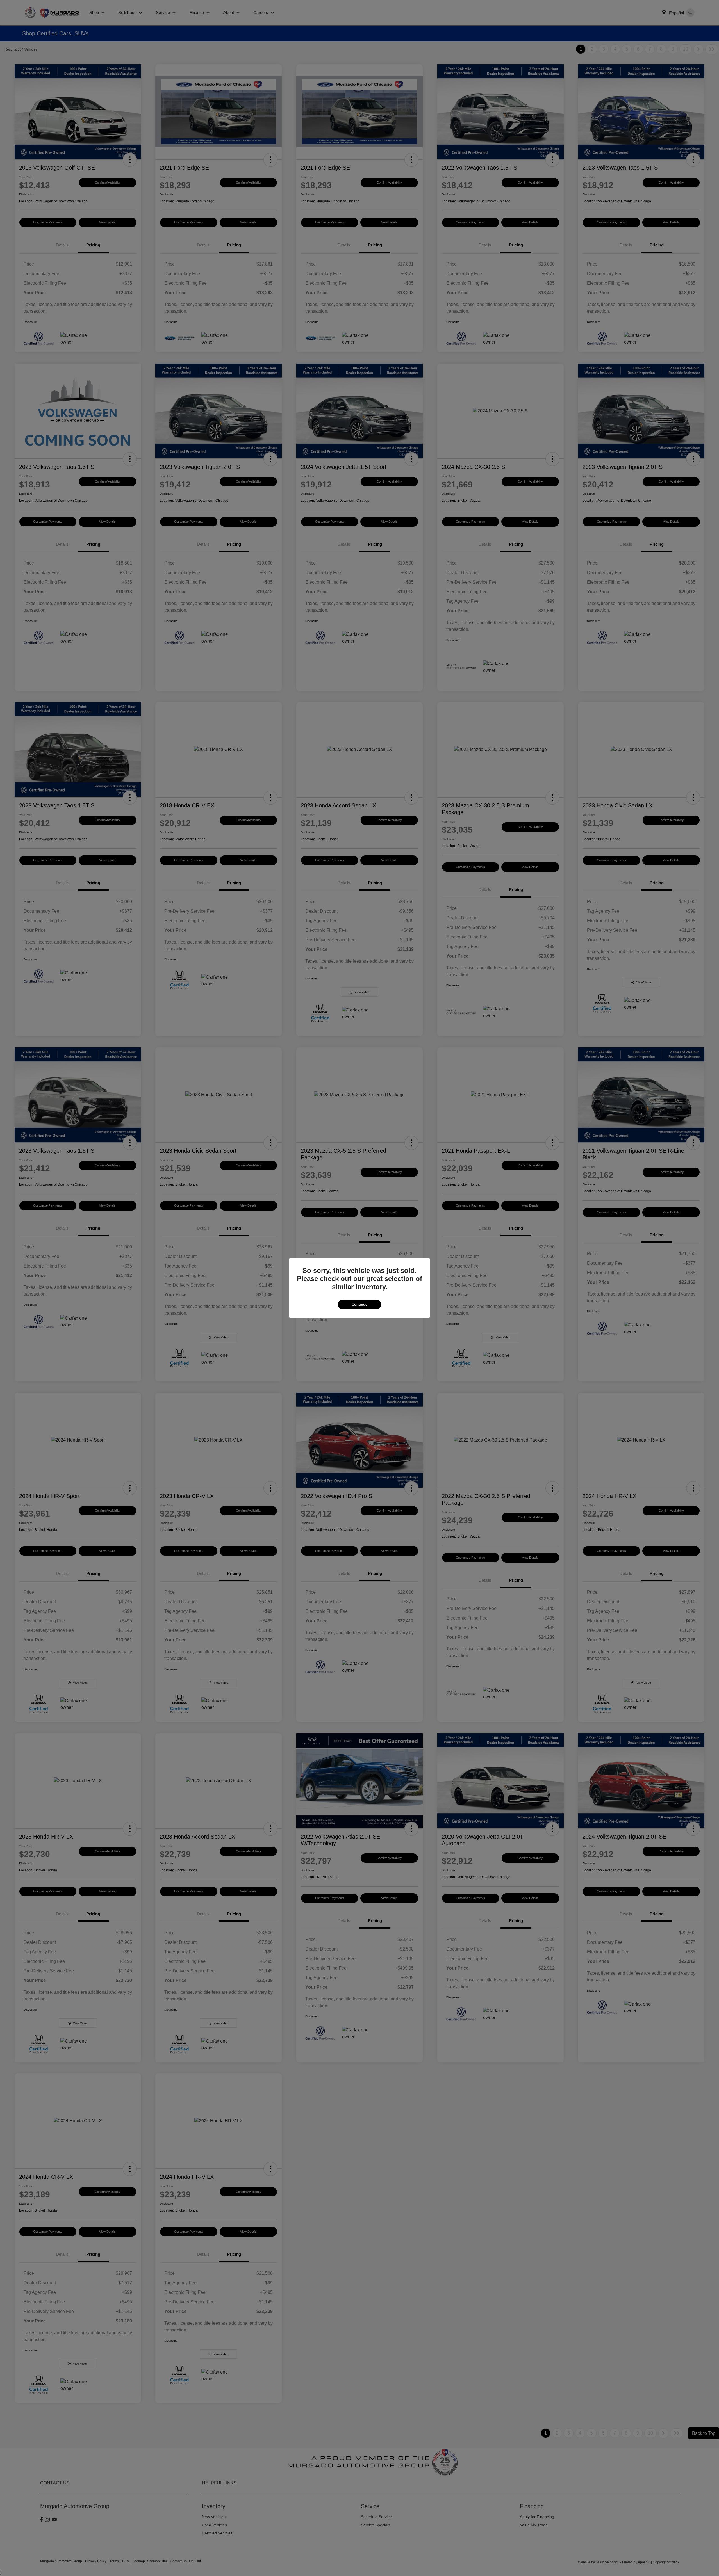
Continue (359, 1304)
